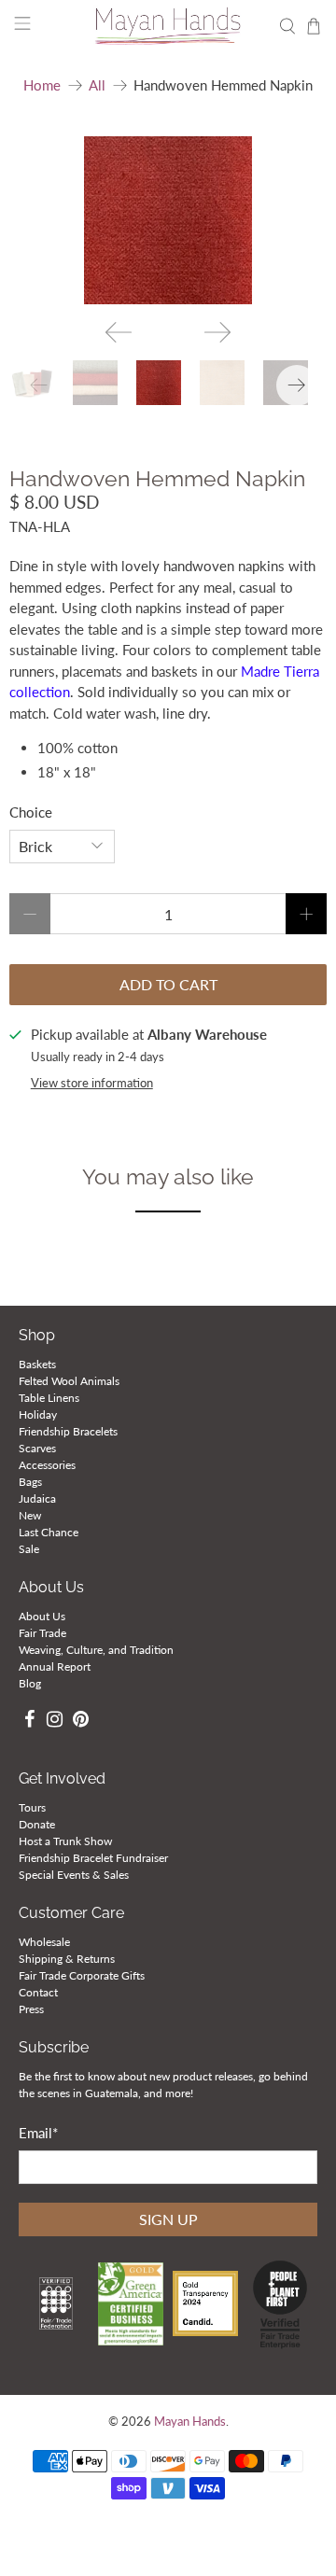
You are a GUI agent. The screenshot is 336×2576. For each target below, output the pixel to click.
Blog (30, 1683)
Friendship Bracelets (68, 1431)
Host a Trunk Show (65, 1841)
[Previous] (119, 332)
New (30, 1515)
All (97, 85)
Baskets (37, 1364)
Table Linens (49, 1398)
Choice (31, 812)
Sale (29, 1549)
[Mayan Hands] (168, 26)
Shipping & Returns (67, 1959)
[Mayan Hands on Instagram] (56, 1722)
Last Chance (49, 1532)
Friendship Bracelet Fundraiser (93, 1858)
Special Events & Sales (74, 1875)
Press (31, 2009)
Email (38, 2133)
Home (42, 85)
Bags (30, 1482)
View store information (92, 1083)
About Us (42, 1616)
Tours (32, 1807)
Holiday (38, 1414)
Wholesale (44, 1942)
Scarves (37, 1448)
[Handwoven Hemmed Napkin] (168, 220)
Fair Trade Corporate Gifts (82, 1975)
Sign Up (168, 2219)
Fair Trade (42, 1633)
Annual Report (55, 1666)
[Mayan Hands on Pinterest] (81, 1722)
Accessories (47, 1465)
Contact (38, 1992)
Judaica (37, 1498)
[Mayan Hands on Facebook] (29, 1722)
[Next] (217, 332)
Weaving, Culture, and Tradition (96, 1650)
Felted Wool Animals (69, 1381)
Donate (37, 1824)
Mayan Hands (190, 2422)
